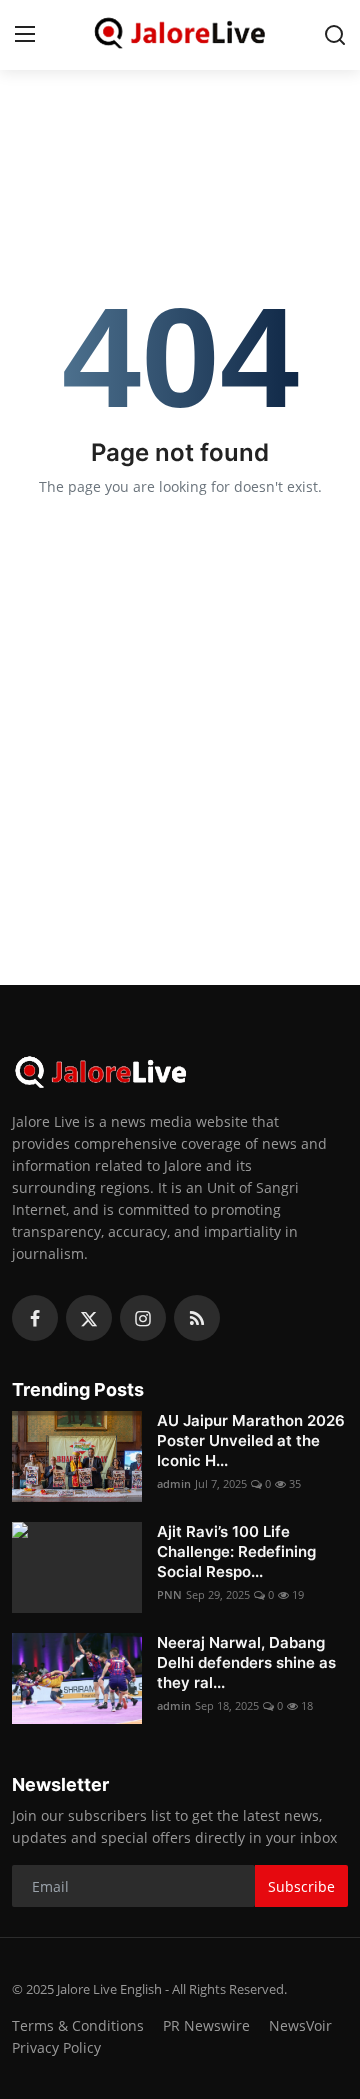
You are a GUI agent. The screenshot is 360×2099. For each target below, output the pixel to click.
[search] (335, 35)
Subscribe (301, 1886)
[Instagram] (143, 1318)
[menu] (25, 35)
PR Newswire (206, 2025)
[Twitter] (89, 1318)
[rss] (197, 1318)
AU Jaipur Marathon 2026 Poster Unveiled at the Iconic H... (251, 1440)
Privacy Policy (56, 2047)
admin (174, 1483)
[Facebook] (35, 1318)
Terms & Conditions (78, 2025)
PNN (169, 1594)
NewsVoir (300, 2025)
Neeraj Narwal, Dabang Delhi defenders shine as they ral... (246, 1662)
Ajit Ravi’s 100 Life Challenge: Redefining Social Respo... (236, 1551)
